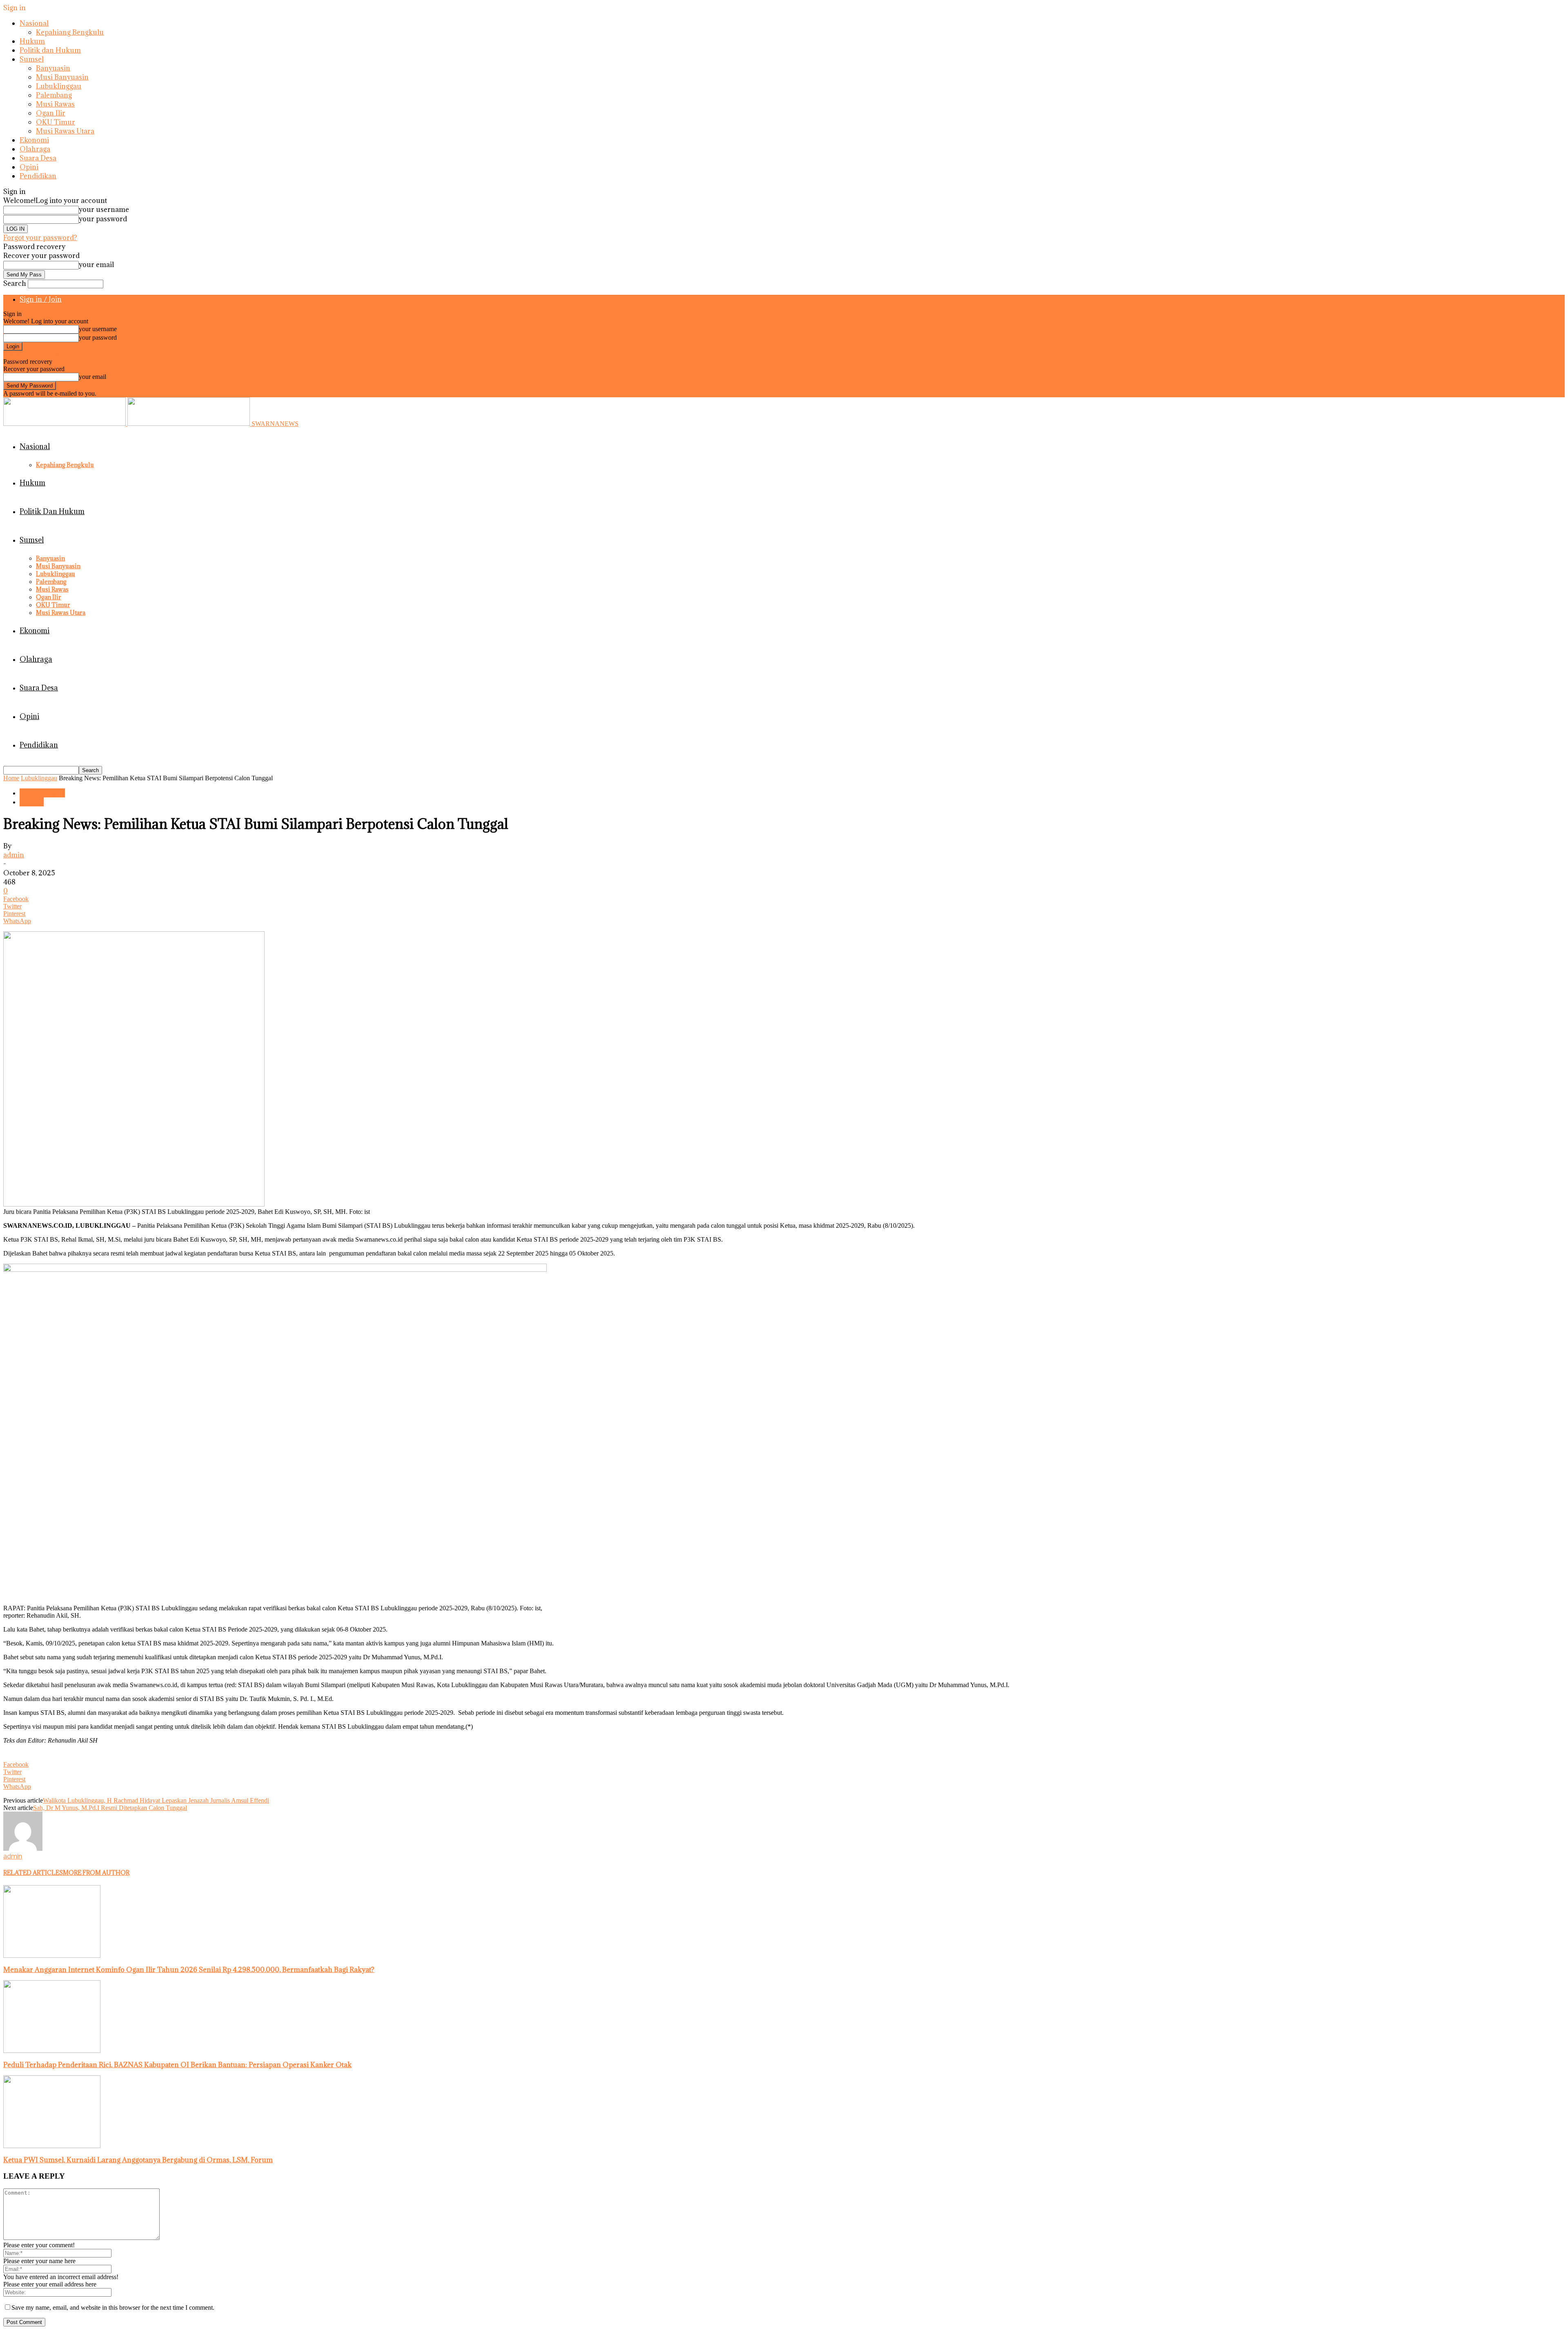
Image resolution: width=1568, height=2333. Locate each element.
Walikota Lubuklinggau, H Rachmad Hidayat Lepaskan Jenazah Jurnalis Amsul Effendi (156, 1800)
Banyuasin (53, 68)
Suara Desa (38, 158)
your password (103, 219)
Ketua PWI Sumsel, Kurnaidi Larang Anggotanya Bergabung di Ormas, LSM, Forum (138, 2160)
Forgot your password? (40, 238)
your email (96, 265)
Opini (29, 167)
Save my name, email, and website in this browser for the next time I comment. (113, 2307)
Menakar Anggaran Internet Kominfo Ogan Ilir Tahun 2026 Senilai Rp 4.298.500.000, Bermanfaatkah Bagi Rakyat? (189, 1970)
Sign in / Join (41, 299)
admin (14, 855)
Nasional (34, 23)
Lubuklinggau (59, 86)
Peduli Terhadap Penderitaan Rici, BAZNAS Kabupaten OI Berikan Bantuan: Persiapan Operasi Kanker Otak (177, 2065)
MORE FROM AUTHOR (96, 1873)
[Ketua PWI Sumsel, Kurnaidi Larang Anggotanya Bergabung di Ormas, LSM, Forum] (52, 2146)
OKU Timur (56, 122)
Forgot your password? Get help (45, 354)
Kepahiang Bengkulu (70, 32)
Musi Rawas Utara (65, 131)
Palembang (54, 95)
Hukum (32, 41)
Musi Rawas (55, 104)
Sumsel (32, 59)
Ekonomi (34, 140)
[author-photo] (23, 1849)
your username (104, 209)
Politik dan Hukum (50, 50)
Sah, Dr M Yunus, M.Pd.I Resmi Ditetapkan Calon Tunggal (110, 1808)
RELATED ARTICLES (33, 1873)
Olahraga (35, 149)
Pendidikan (38, 176)
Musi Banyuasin (62, 77)
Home (11, 778)
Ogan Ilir (51, 113)
